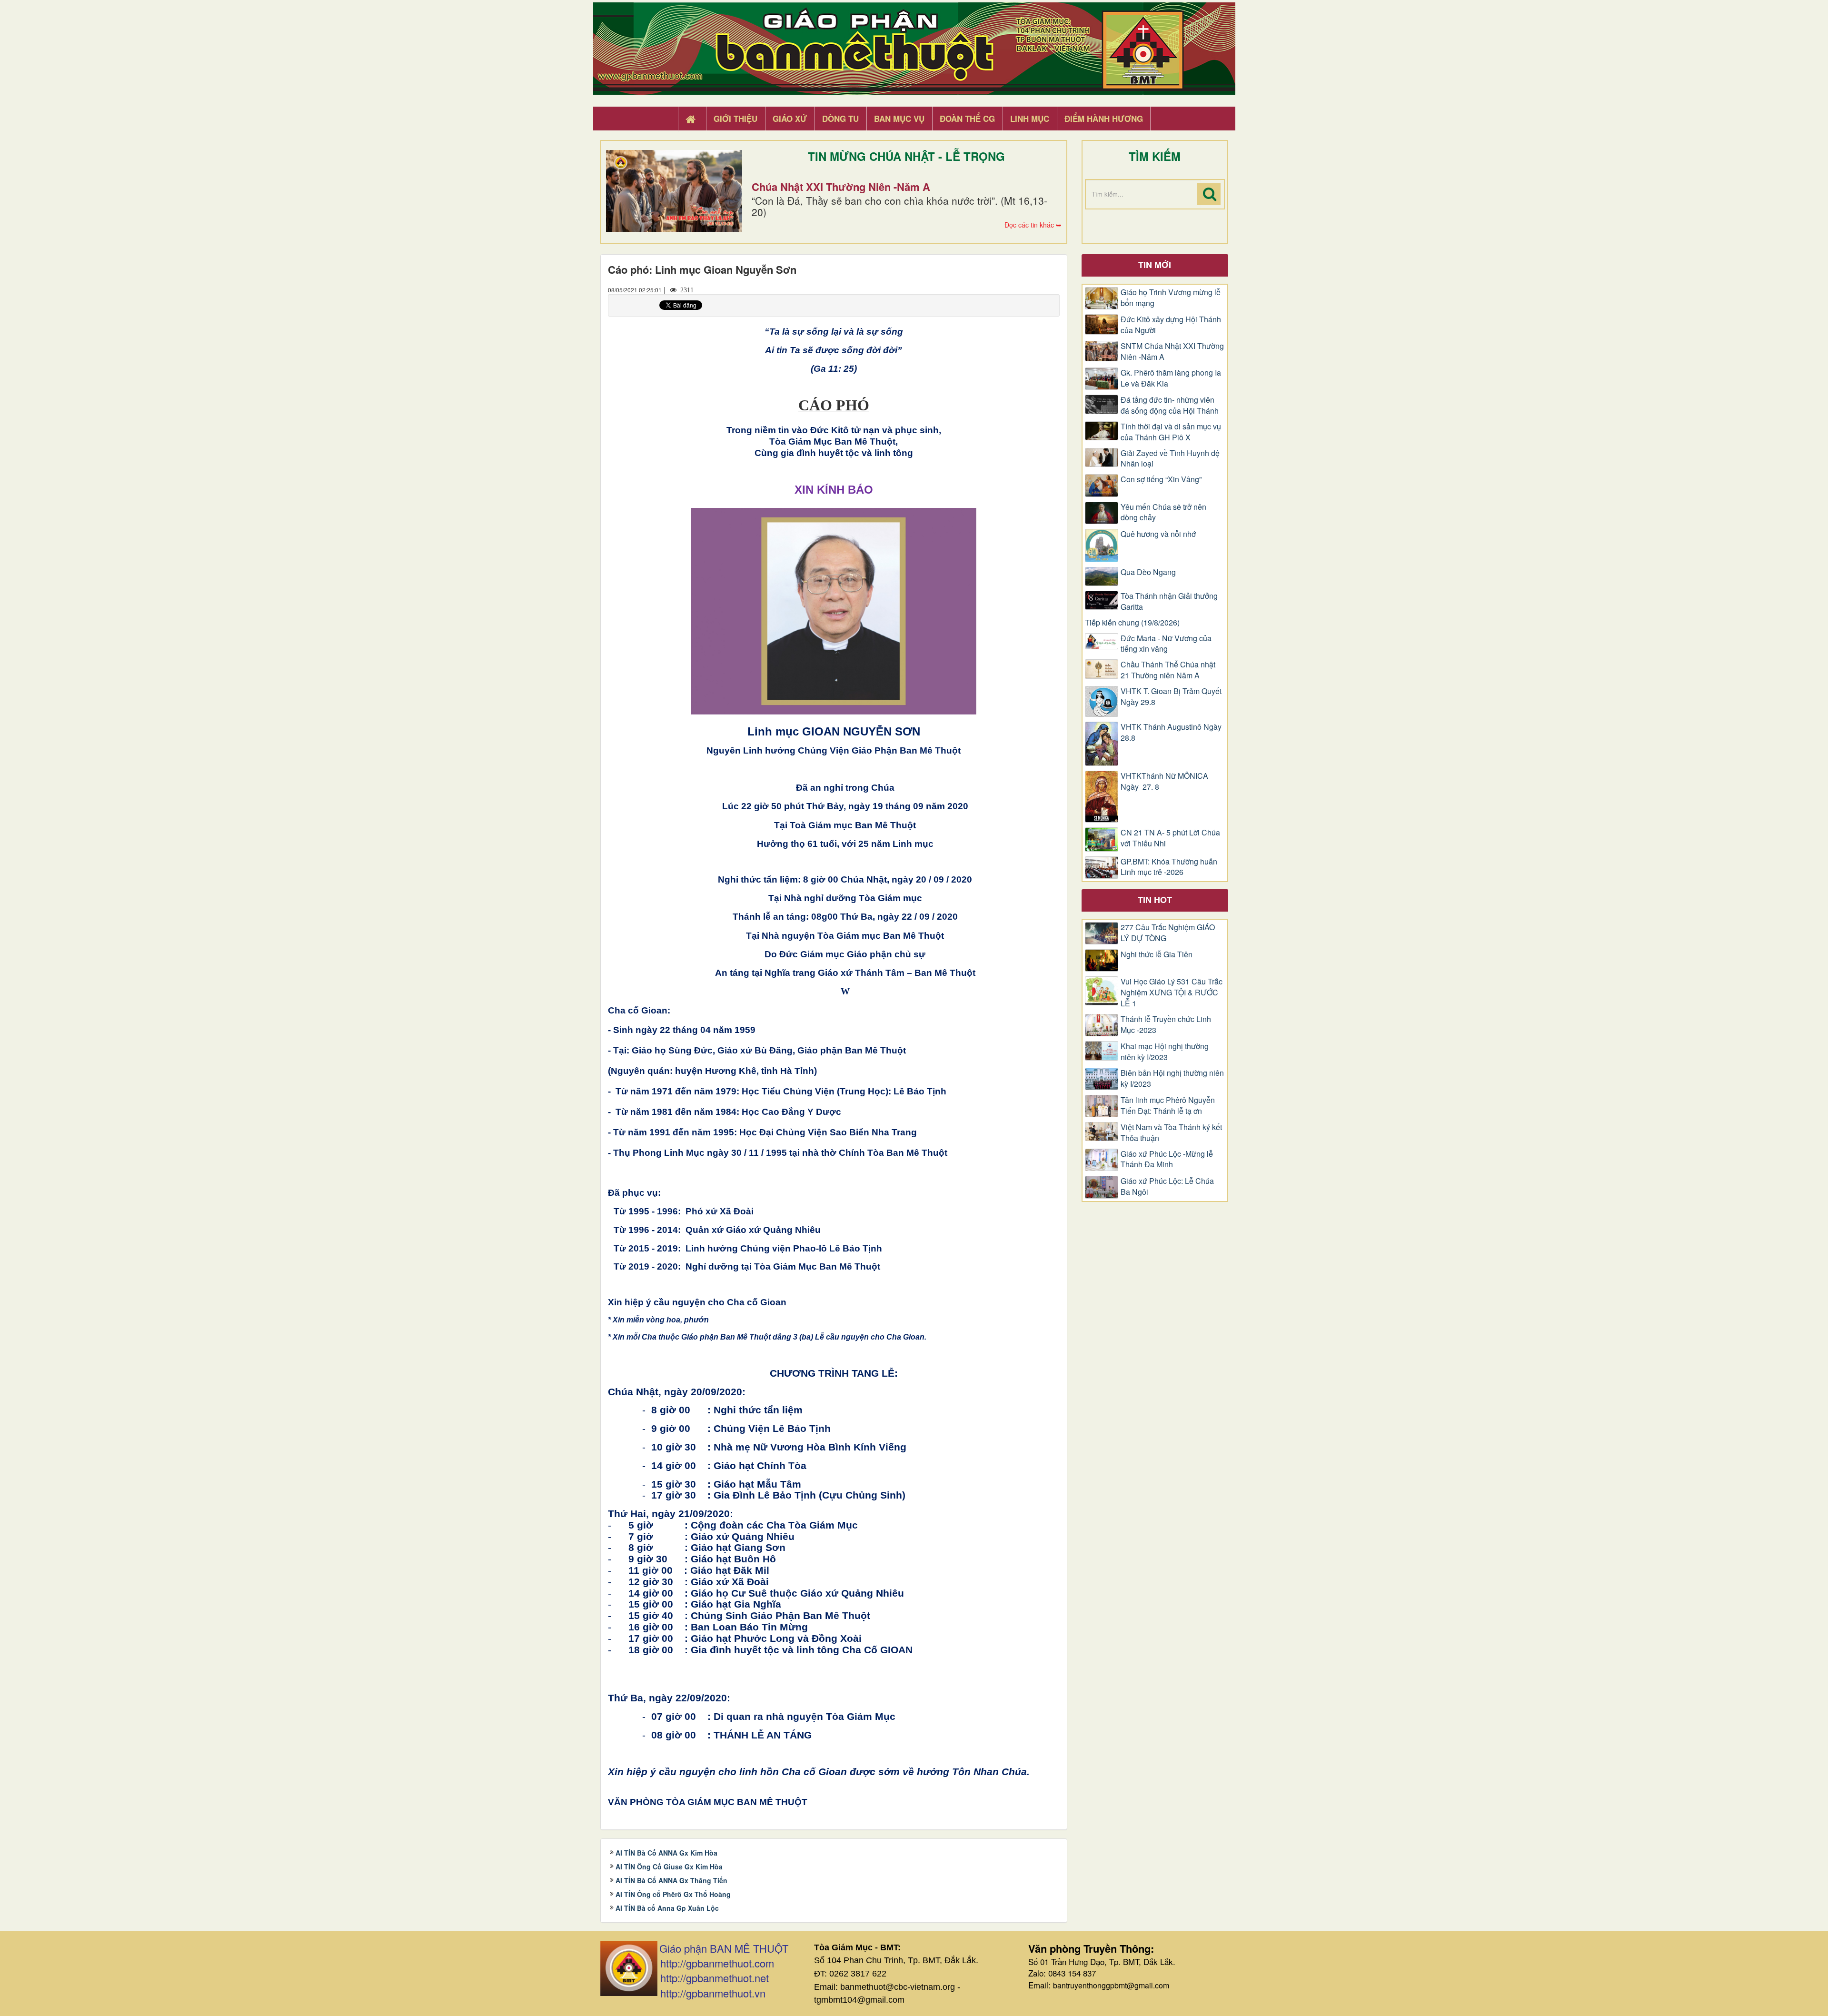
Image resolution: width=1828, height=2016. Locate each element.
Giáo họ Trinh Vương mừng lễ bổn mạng (1171, 298)
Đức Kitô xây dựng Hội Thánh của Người (1171, 325)
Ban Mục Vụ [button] (899, 119)
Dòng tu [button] (840, 119)
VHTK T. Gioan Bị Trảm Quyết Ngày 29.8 (1171, 697)
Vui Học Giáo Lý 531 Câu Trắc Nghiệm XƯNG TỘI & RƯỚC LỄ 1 (1172, 993)
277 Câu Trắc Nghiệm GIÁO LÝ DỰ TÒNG (1168, 933)
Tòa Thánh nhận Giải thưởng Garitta (1169, 601)
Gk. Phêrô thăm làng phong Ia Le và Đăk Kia (1171, 378)
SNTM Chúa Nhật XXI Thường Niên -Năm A (1172, 352)
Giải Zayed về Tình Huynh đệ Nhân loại (1170, 459)
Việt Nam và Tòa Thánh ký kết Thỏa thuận (1171, 1133)
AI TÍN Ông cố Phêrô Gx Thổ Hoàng (673, 1894)
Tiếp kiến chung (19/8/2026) (1132, 623)
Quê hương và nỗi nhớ (1158, 534)
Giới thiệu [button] (735, 119)
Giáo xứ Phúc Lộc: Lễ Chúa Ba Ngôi (1167, 1187)
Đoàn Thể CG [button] (967, 119)
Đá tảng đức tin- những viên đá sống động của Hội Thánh (1170, 405)
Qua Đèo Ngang (1148, 572)
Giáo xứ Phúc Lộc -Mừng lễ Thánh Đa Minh (1167, 1159)
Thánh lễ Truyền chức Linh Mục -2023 (1166, 1025)
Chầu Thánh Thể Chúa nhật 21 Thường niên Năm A (1168, 670)
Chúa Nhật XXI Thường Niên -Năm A (841, 187)
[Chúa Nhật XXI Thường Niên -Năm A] (674, 191)
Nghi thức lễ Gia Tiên (1157, 954)
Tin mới (1155, 265)
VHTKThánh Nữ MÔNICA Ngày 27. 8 (1164, 781)
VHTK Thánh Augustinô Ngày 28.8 (1171, 732)
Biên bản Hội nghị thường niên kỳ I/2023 (1172, 1078)
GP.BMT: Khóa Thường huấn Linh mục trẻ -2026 (1169, 867)
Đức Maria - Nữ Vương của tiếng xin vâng (1166, 644)
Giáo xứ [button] (790, 119)
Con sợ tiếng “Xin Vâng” (1161, 479)
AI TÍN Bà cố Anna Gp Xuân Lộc (667, 1908)
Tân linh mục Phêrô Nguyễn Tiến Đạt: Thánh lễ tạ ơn (1168, 1106)
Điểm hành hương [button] (1104, 119)
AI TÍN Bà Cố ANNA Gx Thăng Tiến (671, 1880)
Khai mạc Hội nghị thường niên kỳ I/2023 (1165, 1052)
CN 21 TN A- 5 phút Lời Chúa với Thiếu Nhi (1170, 838)
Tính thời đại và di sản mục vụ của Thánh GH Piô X (1171, 432)
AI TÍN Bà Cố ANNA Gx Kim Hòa (666, 1853)
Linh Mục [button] (1030, 119)
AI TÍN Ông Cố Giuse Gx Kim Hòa (669, 1867)
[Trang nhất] (692, 119)
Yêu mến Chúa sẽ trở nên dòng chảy (1163, 512)
